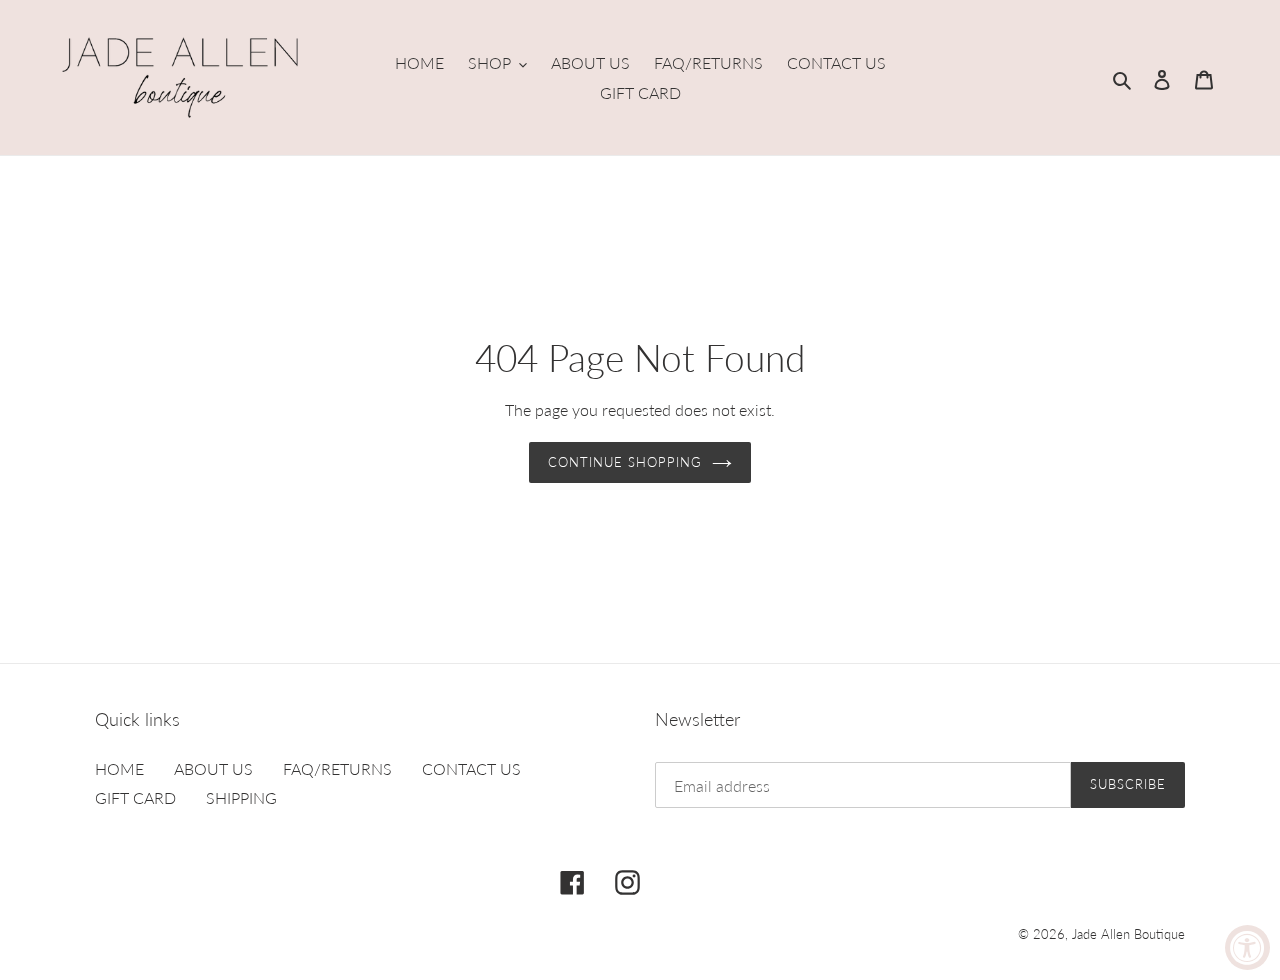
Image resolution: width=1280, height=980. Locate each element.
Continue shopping (625, 462)
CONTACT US (471, 768)
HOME (119, 768)
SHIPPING (241, 797)
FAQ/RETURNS (337, 768)
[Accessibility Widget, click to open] (1247, 947)
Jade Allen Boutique (1128, 934)
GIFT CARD (135, 797)
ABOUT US (213, 768)
